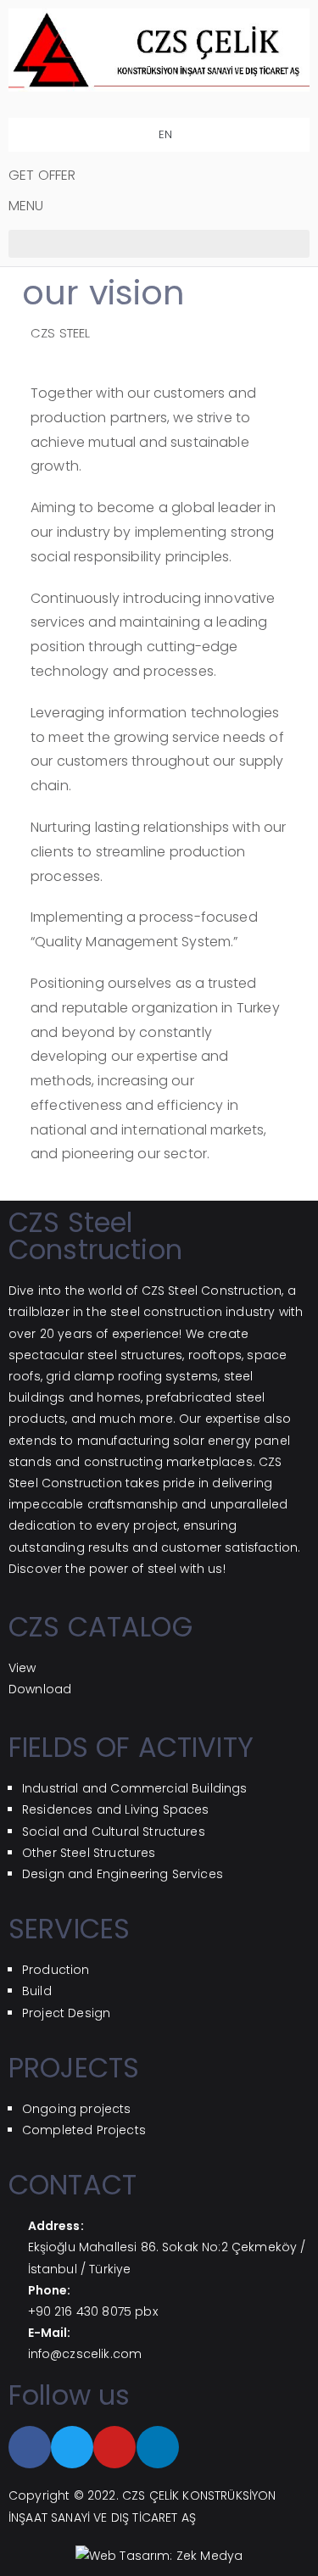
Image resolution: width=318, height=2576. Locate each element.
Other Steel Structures (89, 1853)
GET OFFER (42, 175)
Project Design (66, 2013)
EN (163, 134)
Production (56, 1970)
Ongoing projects (77, 2109)
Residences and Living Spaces (115, 1809)
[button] (159, 244)
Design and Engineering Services (123, 1874)
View (22, 1668)
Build (37, 1991)
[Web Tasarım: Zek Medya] (159, 2556)
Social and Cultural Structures (114, 1832)
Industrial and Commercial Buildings (135, 1788)
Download (40, 1689)
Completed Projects (84, 2130)
